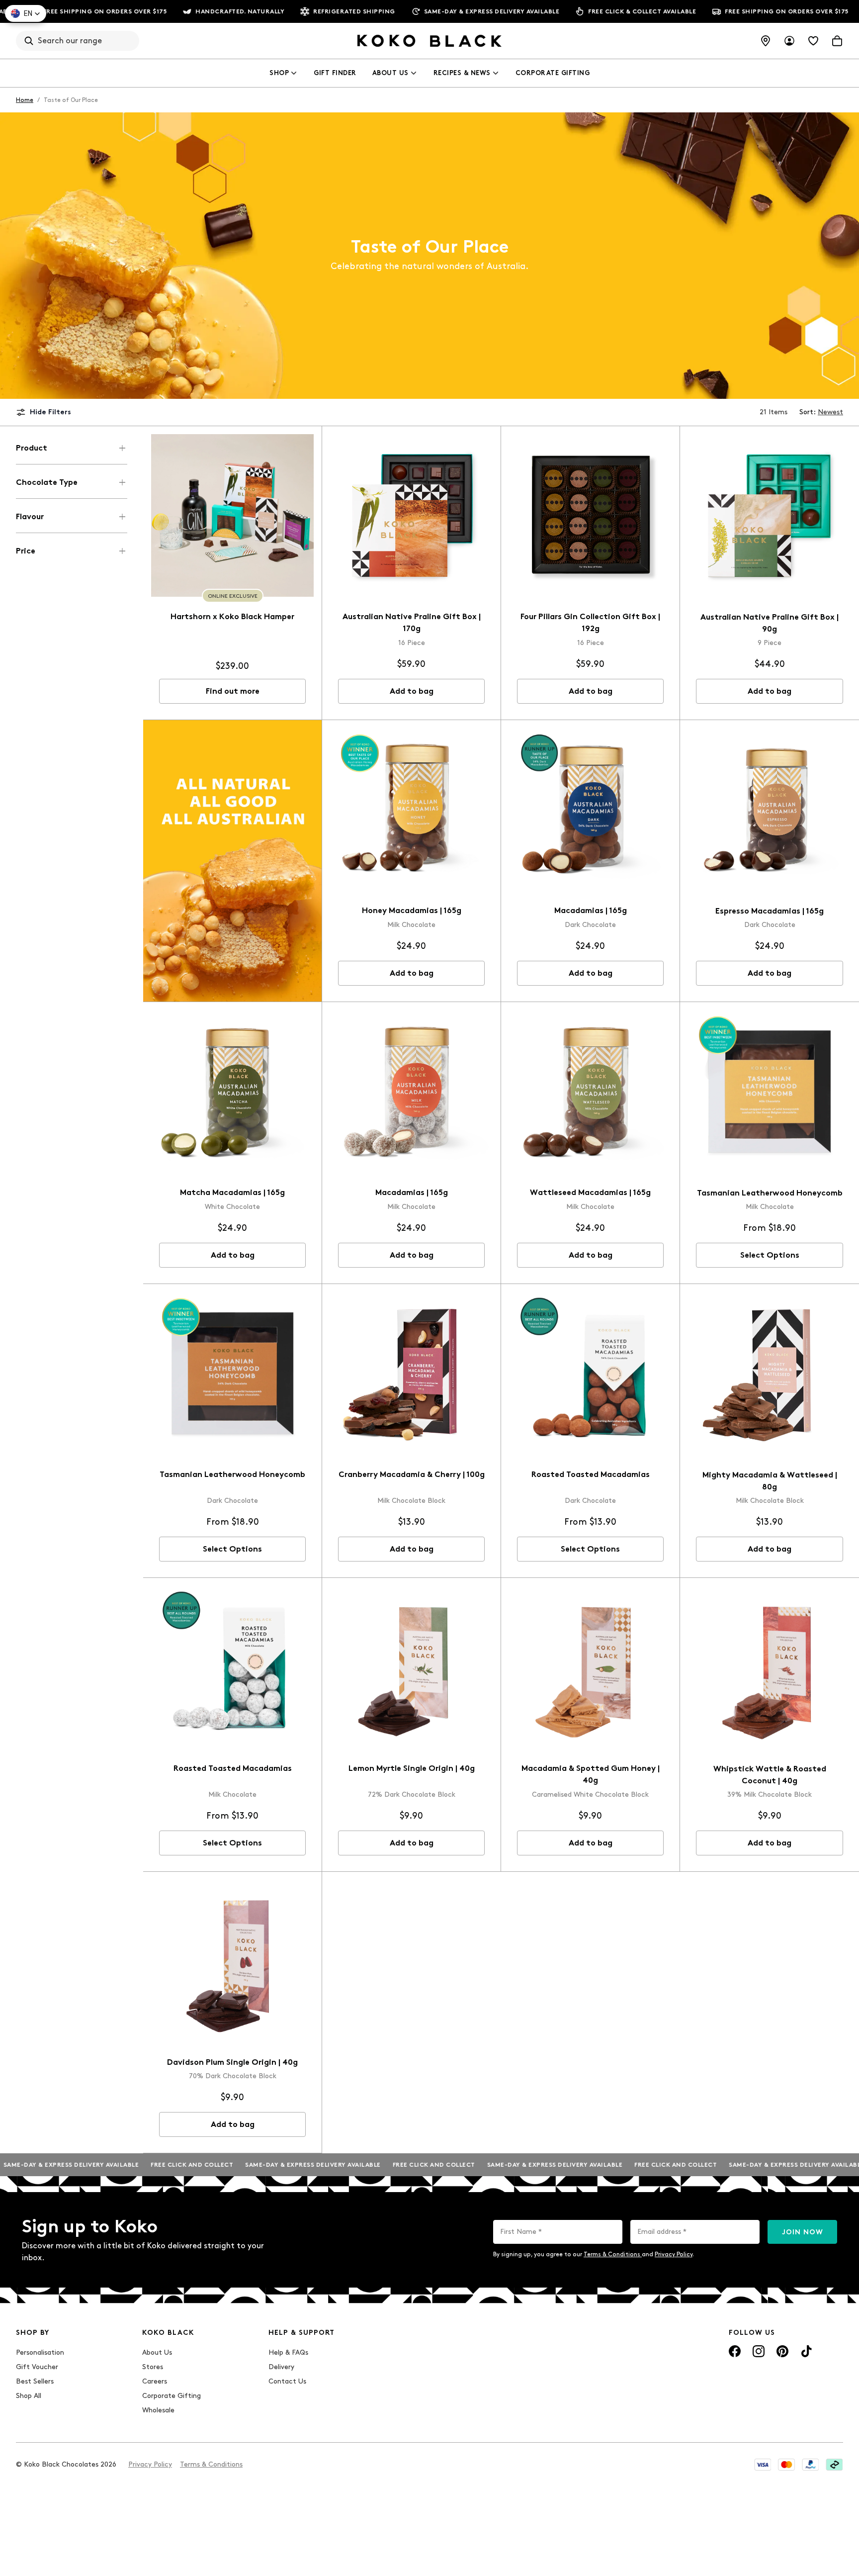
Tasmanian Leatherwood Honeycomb (770, 1193)
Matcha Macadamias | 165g (232, 1192)
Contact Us (287, 2381)
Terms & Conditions (613, 2254)
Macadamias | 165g (591, 910)
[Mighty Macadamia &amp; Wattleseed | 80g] (770, 1374)
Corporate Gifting (553, 73)
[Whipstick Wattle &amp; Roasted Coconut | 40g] (770, 1667)
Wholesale (158, 2410)
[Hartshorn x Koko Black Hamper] (232, 515)
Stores (153, 2367)
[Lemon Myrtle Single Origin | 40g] (411, 1667)
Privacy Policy (674, 2254)
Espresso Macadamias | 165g (770, 911)
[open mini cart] (837, 41)
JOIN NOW (803, 2232)
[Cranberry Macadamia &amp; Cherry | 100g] (411, 1373)
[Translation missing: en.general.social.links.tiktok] (806, 2351)
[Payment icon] (763, 2465)
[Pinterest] (782, 2351)
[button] (26, 13)
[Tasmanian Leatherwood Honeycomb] (770, 1092)
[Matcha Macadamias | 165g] (232, 1091)
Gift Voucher (37, 2367)
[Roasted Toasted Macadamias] (590, 1373)
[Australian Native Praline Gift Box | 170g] (411, 515)
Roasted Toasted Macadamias (591, 1474)
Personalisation (40, 2352)
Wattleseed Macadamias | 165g (590, 1192)
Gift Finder (335, 73)
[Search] (29, 41)
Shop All (29, 2396)
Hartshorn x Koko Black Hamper (232, 616)
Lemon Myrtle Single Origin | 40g (412, 1768)
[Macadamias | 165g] (590, 809)
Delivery (281, 2367)
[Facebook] (735, 2351)
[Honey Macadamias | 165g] (411, 809)
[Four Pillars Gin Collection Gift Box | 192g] (590, 515)
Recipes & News (462, 73)
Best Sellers (35, 2381)
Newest (830, 412)
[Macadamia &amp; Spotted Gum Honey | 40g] (590, 1667)
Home (25, 100)
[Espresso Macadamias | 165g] (770, 810)
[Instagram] (759, 2351)
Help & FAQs (288, 2352)
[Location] (766, 41)
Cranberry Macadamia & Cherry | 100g (412, 1474)
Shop (279, 73)
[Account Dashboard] (789, 41)
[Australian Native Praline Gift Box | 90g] (770, 516)
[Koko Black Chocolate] (429, 41)
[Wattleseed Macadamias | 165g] (590, 1091)
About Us (390, 73)
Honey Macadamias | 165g (412, 910)
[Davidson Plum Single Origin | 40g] (232, 1961)
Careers (155, 2381)
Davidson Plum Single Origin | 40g (232, 2062)
